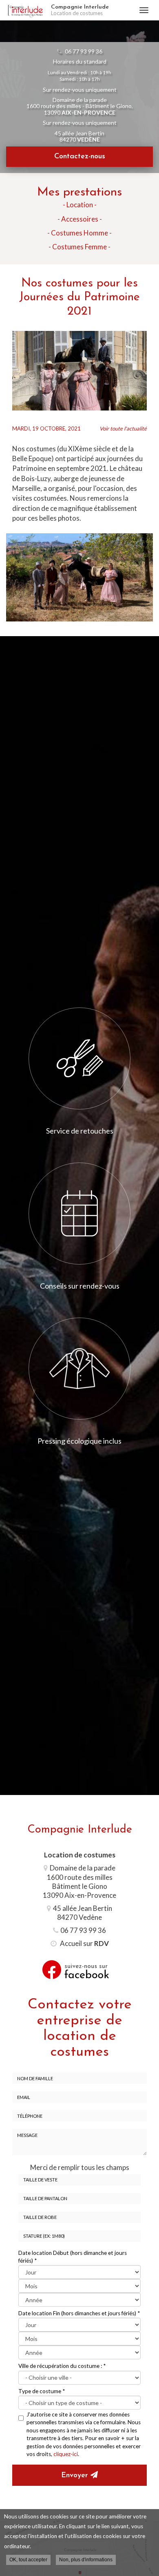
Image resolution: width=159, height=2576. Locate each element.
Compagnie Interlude (80, 10)
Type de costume (42, 2391)
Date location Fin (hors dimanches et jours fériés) (79, 2313)
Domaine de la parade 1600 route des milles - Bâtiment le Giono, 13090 (80, 106)
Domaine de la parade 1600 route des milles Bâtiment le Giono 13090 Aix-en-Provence (79, 1881)
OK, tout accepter (28, 2560)
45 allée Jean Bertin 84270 (79, 136)
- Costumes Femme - (79, 247)
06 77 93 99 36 (84, 51)
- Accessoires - (80, 219)
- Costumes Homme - (79, 233)
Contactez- (80, 157)
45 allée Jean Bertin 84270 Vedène (83, 1913)
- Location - (80, 205)
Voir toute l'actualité (123, 428)
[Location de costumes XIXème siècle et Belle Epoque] (79, 371)
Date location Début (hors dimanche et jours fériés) (73, 2257)
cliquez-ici (66, 2454)
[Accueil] (25, 10)
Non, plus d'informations (86, 2560)
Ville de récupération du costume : (62, 2366)
